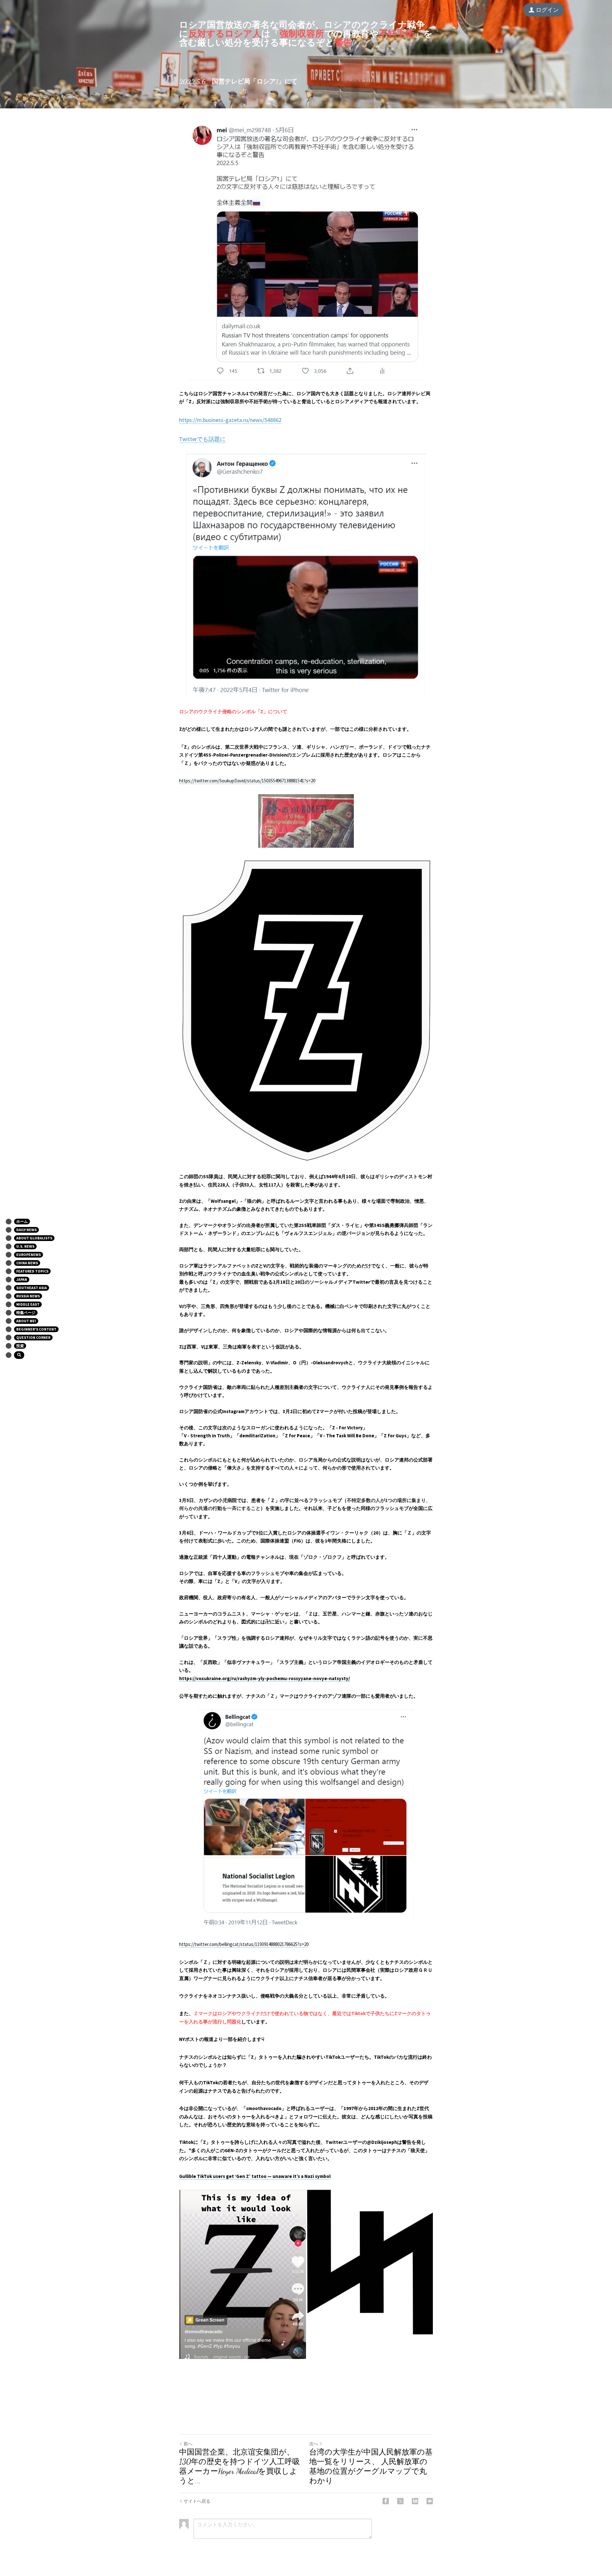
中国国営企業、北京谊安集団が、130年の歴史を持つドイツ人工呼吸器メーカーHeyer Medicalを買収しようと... (240, 2467)
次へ (314, 2444)
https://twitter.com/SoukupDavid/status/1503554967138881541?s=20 (247, 781)
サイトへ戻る (197, 2501)
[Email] (430, 2501)
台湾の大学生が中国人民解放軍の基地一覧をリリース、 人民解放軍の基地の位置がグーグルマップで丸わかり (371, 2467)
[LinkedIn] (415, 2501)
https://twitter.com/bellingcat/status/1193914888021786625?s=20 (244, 1944)
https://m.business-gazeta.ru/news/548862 (230, 420)
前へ (188, 2444)
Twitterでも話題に (202, 439)
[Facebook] (386, 2501)
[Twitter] (400, 2501)
